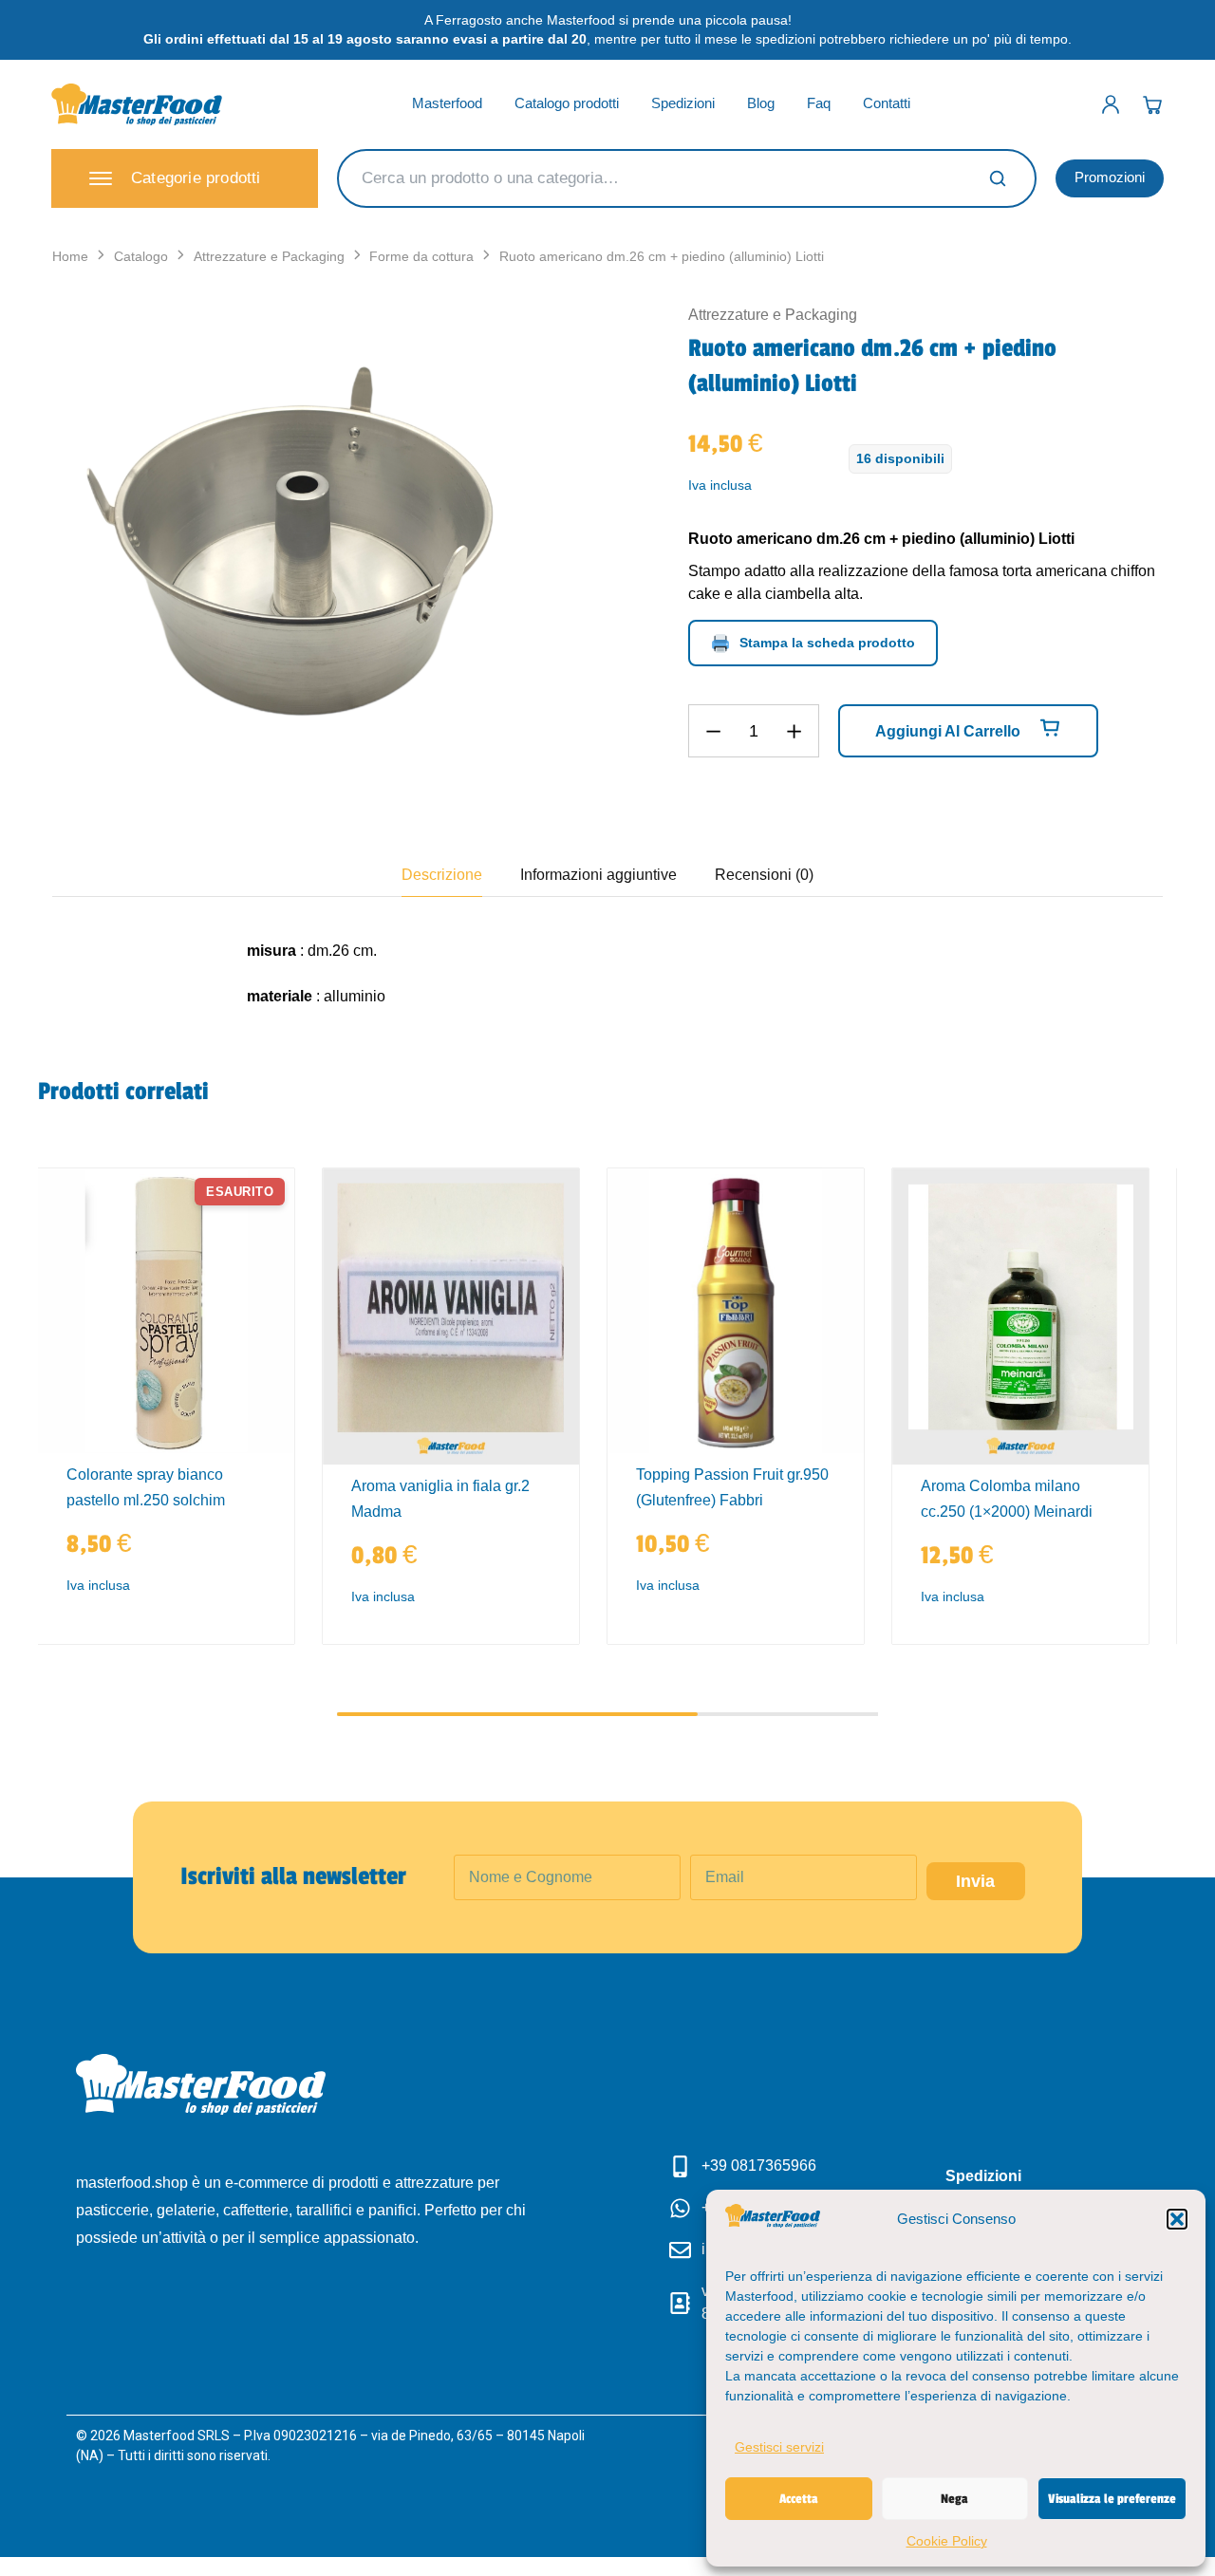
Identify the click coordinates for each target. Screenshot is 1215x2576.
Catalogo (141, 256)
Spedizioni (683, 103)
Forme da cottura (421, 256)
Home (70, 256)
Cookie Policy (947, 2541)
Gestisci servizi (779, 2447)
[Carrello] (1152, 104)
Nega (954, 2499)
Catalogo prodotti (567, 103)
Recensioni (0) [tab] (764, 875)
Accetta (799, 2499)
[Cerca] (998, 178)
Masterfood (447, 103)
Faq (819, 103)
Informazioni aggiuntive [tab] (598, 875)
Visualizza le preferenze (1112, 2499)
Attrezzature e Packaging (269, 256)
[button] (1177, 2219)
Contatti (887, 103)
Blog (761, 103)
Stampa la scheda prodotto (827, 643)
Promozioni (1110, 177)
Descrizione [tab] (442, 875)
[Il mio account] (1111, 104)
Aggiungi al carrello (950, 731)
